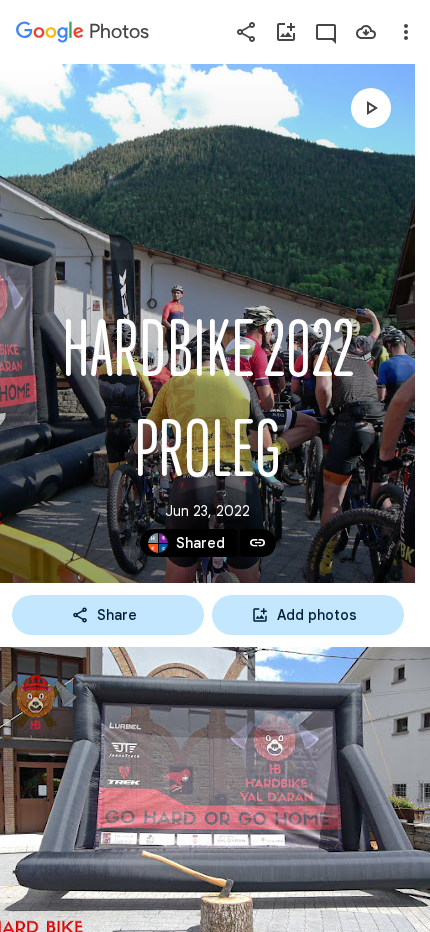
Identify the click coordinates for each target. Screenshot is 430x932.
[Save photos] (366, 32)
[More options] (406, 32)
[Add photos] (286, 32)
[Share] (246, 32)
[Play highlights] (371, 108)
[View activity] (326, 32)
